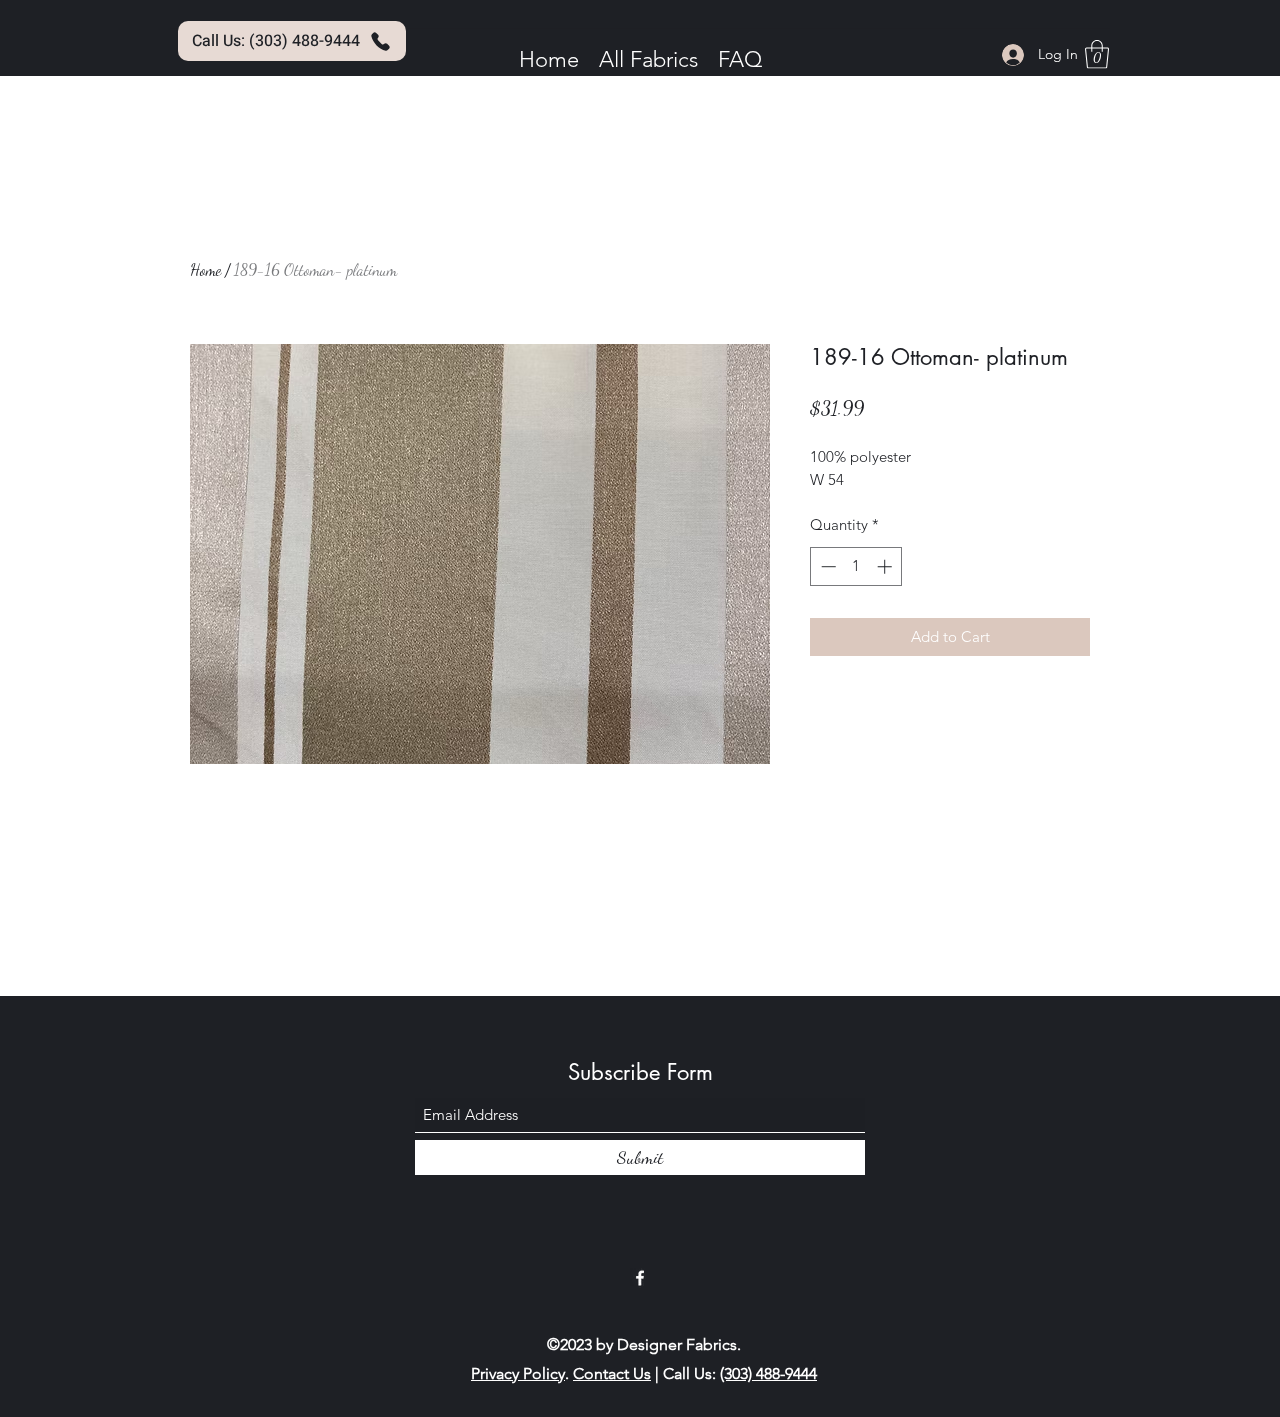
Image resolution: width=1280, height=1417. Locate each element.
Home (205, 269)
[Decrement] (826, 566)
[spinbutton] (856, 566)
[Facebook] (640, 1278)
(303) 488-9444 (768, 1373)
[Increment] (886, 566)
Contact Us (612, 1373)
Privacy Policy (518, 1373)
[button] (1097, 54)
